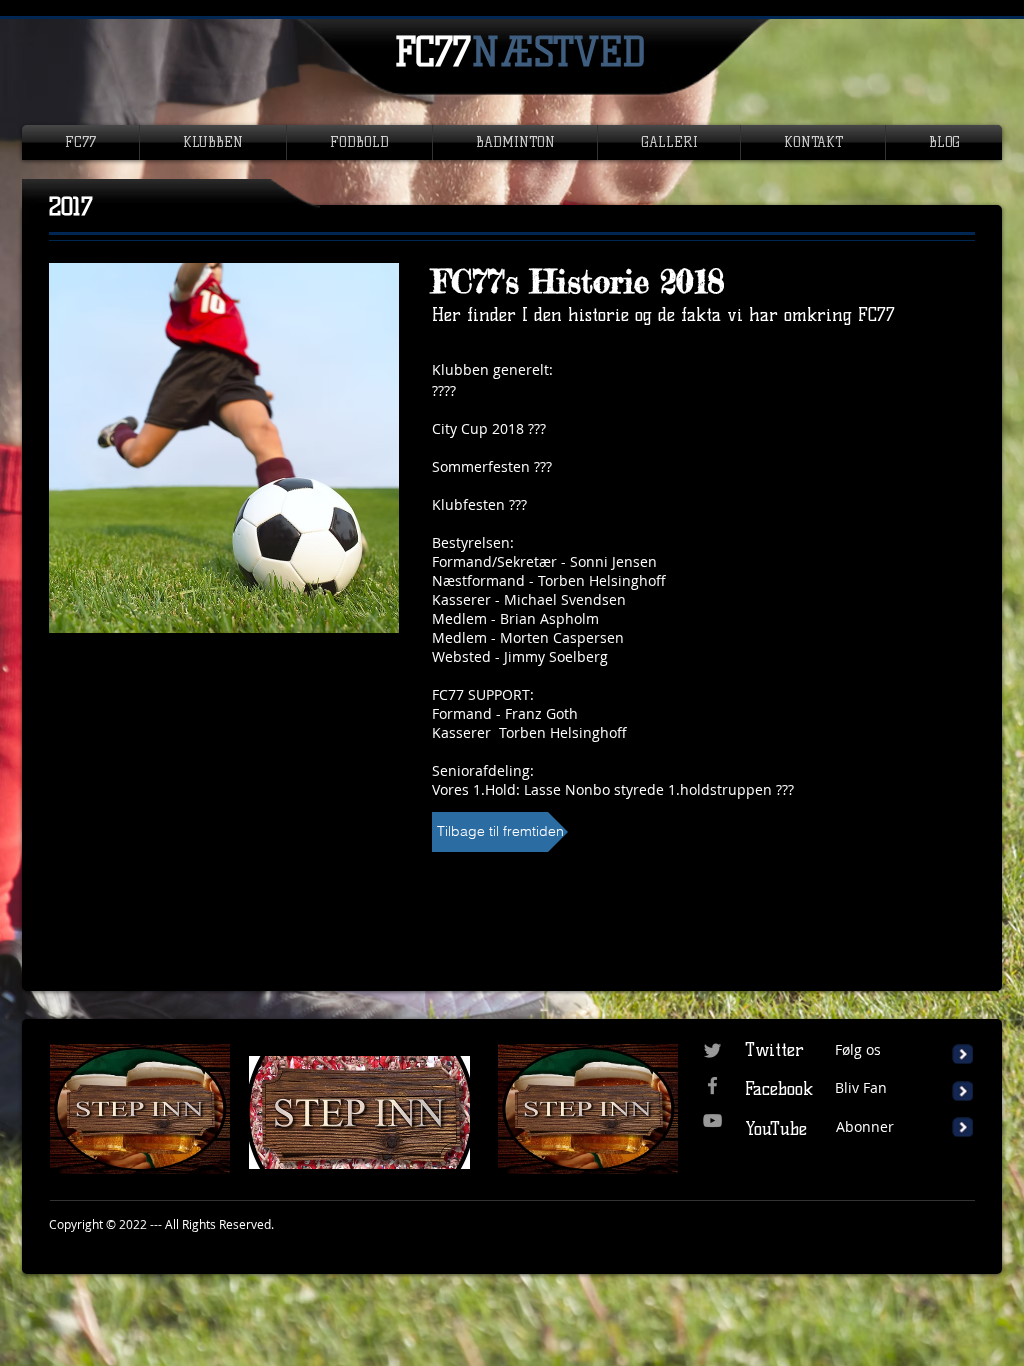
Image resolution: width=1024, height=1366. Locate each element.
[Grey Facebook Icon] (712, 1085)
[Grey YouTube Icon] (712, 1120)
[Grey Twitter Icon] (712, 1050)
